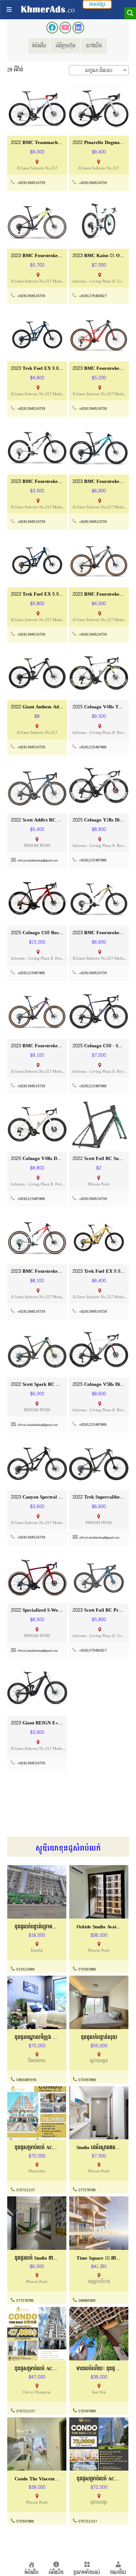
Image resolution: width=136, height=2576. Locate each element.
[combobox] (99, 70)
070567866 (87, 1969)
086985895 (87, 2301)
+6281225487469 (93, 747)
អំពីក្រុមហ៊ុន (65, 46)
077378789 (87, 2190)
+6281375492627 (93, 296)
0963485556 (26, 2080)
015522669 (25, 1969)
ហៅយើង (94, 46)
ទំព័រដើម (39, 46)
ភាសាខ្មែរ (97, 4)
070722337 (26, 2190)
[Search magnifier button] (130, 13)
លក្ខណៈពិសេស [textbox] (99, 71)
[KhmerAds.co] (48, 9)
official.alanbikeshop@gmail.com (38, 861)
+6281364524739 (31, 183)
